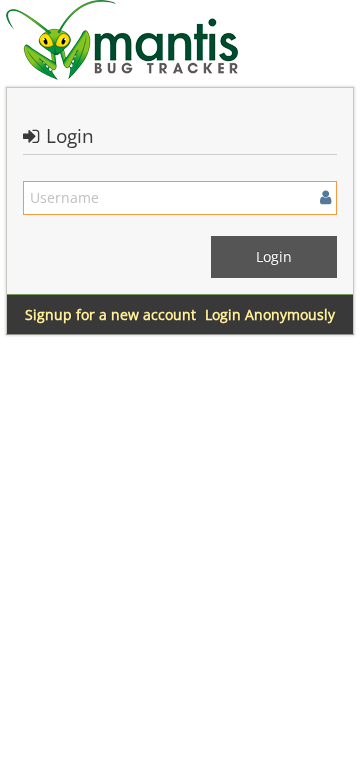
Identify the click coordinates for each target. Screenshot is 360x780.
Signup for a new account (110, 314)
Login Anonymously (270, 314)
